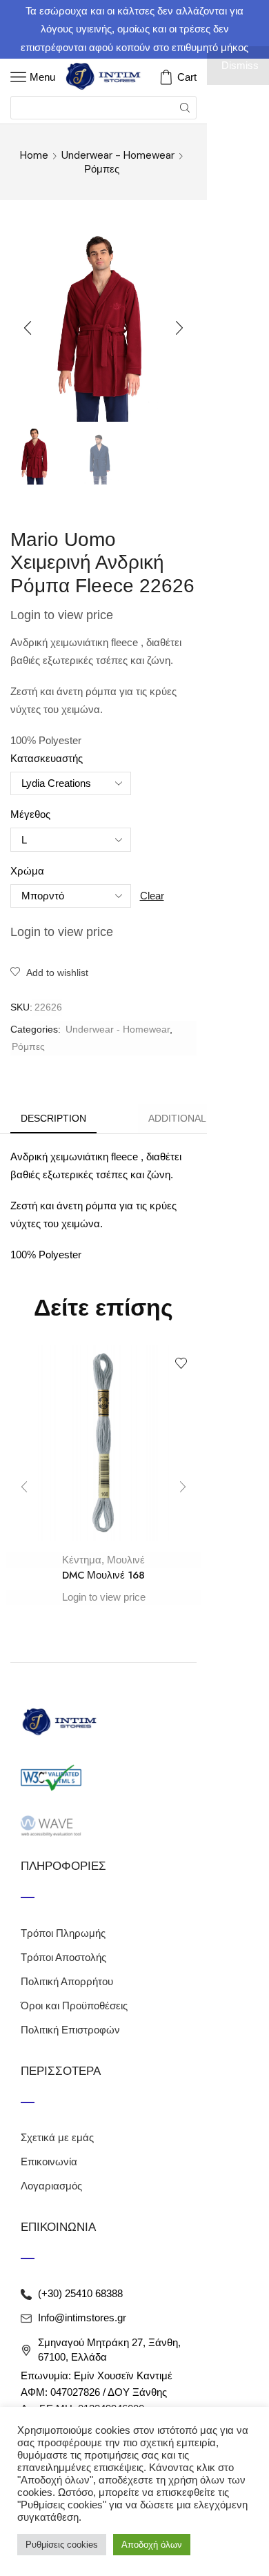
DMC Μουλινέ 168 (103, 1575)
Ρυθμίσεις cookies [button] (62, 2545)
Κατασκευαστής (47, 759)
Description (53, 1118)
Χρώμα (27, 871)
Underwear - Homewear (118, 155)
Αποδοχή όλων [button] (152, 2545)
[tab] (53, 1119)
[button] (28, 329)
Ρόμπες (102, 169)
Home (34, 155)
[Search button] (185, 108)
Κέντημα (82, 1560)
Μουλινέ (126, 1560)
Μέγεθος (30, 814)
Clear (152, 896)
